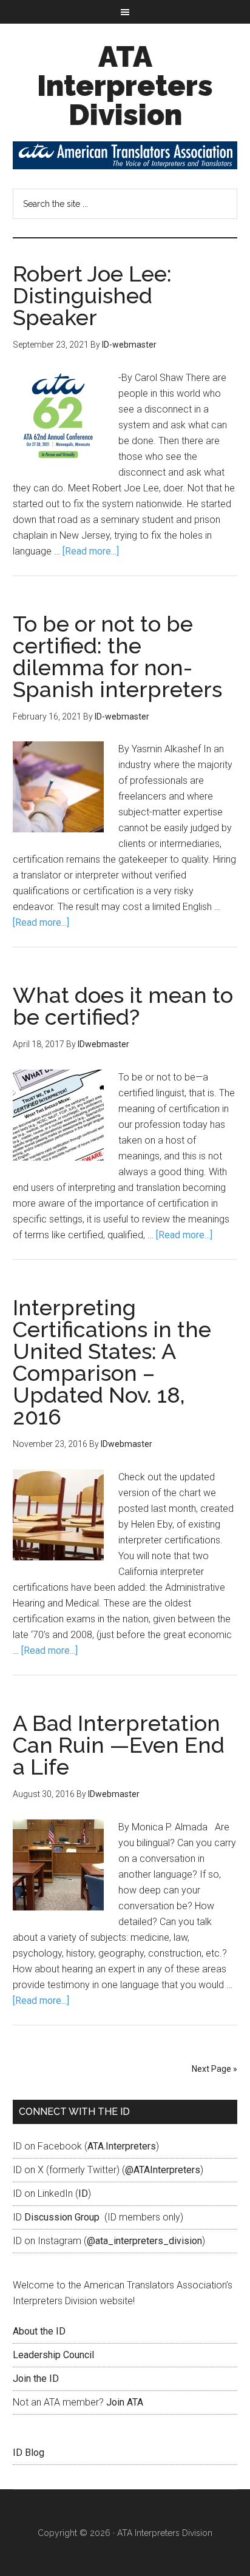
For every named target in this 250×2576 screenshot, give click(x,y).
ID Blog (29, 2453)
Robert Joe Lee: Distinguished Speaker (92, 295)
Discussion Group (62, 2217)
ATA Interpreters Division (125, 86)
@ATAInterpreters (163, 2170)
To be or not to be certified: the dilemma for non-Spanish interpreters (117, 656)
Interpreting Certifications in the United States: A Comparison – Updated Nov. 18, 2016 (112, 1362)
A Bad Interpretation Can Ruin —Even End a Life (119, 1745)
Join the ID (36, 2379)
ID (83, 2193)
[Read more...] (91, 551)
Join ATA (125, 2402)
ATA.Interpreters (122, 2146)
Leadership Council (53, 2355)
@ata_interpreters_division (144, 2241)
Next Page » (215, 2069)
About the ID (39, 2331)
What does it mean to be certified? (123, 1006)
